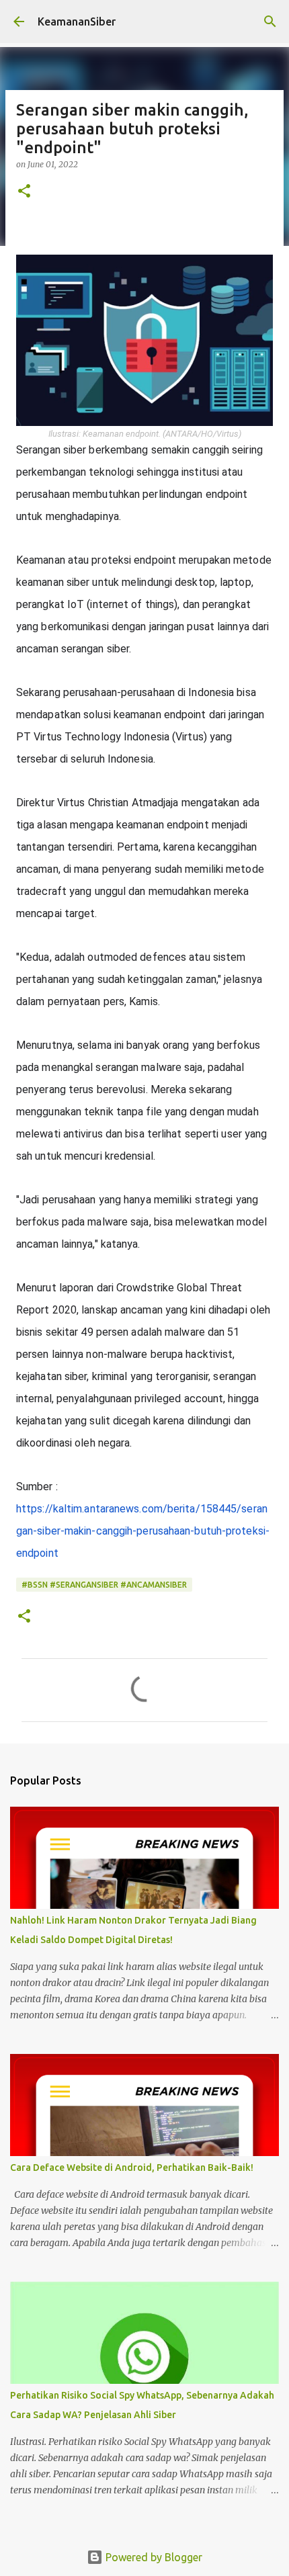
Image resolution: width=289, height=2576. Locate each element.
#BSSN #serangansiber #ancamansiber (104, 1585)
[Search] (270, 22)
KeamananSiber (77, 22)
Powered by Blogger (153, 2557)
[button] (24, 192)
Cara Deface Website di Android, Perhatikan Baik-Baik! (132, 2167)
